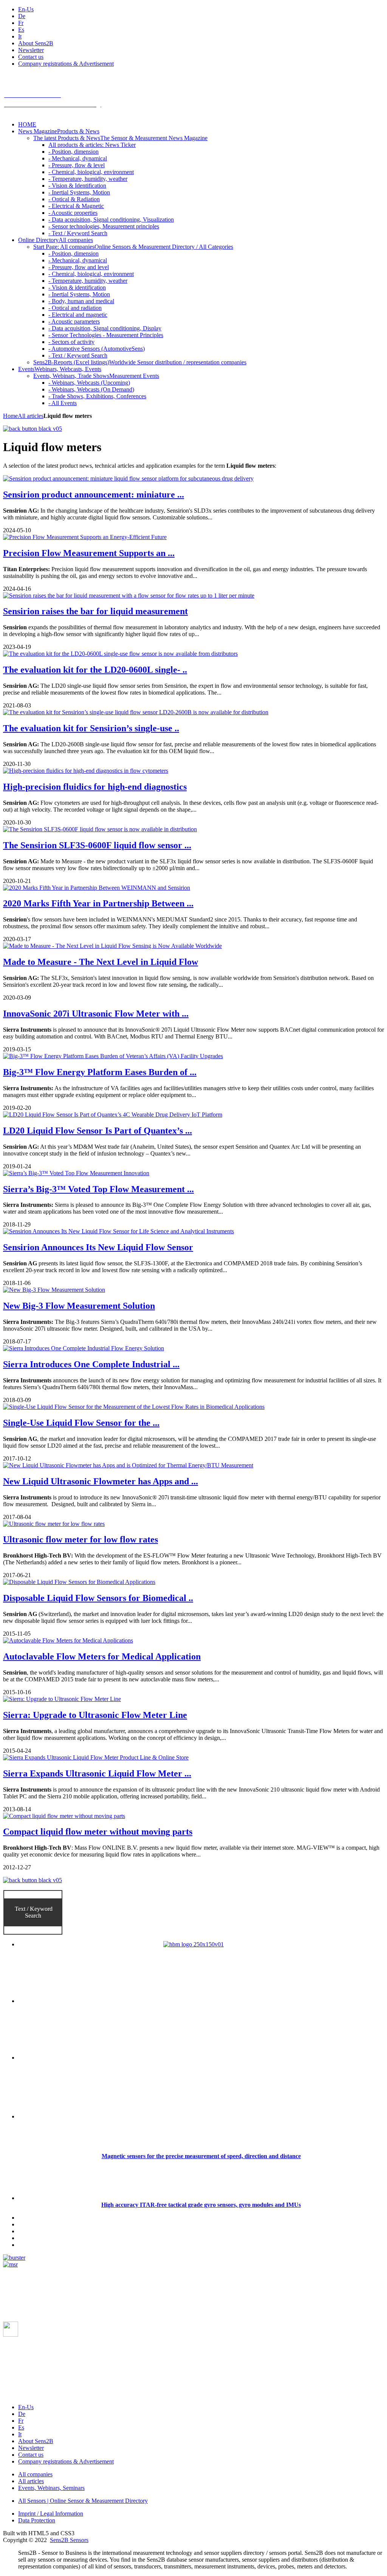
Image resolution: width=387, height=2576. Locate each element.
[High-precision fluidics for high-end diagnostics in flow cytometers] (86, 771)
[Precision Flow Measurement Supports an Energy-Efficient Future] (85, 537)
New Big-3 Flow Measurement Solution (79, 1306)
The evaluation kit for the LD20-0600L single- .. (95, 670)
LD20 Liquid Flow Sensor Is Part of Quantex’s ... (98, 1131)
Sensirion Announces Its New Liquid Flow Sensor (98, 1247)
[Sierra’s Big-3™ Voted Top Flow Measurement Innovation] (76, 1173)
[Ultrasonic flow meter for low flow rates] (54, 1524)
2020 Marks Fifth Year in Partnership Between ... (98, 903)
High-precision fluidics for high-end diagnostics (95, 787)
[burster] (14, 2258)
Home (10, 416)
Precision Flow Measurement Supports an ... (89, 553)
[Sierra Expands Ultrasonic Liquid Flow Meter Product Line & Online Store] (96, 1757)
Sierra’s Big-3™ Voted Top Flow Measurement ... (98, 1189)
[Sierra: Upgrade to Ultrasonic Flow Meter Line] (62, 1699)
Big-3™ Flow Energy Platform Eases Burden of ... (100, 1072)
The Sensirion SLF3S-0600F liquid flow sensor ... (97, 845)
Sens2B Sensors (69, 2540)
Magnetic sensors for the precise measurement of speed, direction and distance (201, 2156)
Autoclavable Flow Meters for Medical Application (102, 1656)
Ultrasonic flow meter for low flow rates (80, 1539)
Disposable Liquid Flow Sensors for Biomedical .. (98, 1598)
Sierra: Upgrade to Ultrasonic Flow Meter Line (95, 1715)
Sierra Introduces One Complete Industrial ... (91, 1364)
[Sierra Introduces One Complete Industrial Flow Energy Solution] (84, 1348)
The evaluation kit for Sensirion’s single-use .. (91, 728)
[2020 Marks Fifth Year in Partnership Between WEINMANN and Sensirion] (97, 888)
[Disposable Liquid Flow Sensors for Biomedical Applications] (79, 1582)
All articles (31, 416)
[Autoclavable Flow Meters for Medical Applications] (68, 1640)
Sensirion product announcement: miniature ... (94, 495)
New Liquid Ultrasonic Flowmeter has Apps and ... (101, 1481)
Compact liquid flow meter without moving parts (98, 1832)
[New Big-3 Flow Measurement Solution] (54, 1290)
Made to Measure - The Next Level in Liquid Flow (101, 962)
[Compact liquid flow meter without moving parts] (64, 1816)
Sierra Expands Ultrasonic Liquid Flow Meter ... (97, 1773)
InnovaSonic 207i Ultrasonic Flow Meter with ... (96, 1014)
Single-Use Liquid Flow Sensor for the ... (81, 1423)
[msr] (10, 2264)
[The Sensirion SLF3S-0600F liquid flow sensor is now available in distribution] (100, 829)
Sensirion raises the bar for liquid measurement (95, 611)
